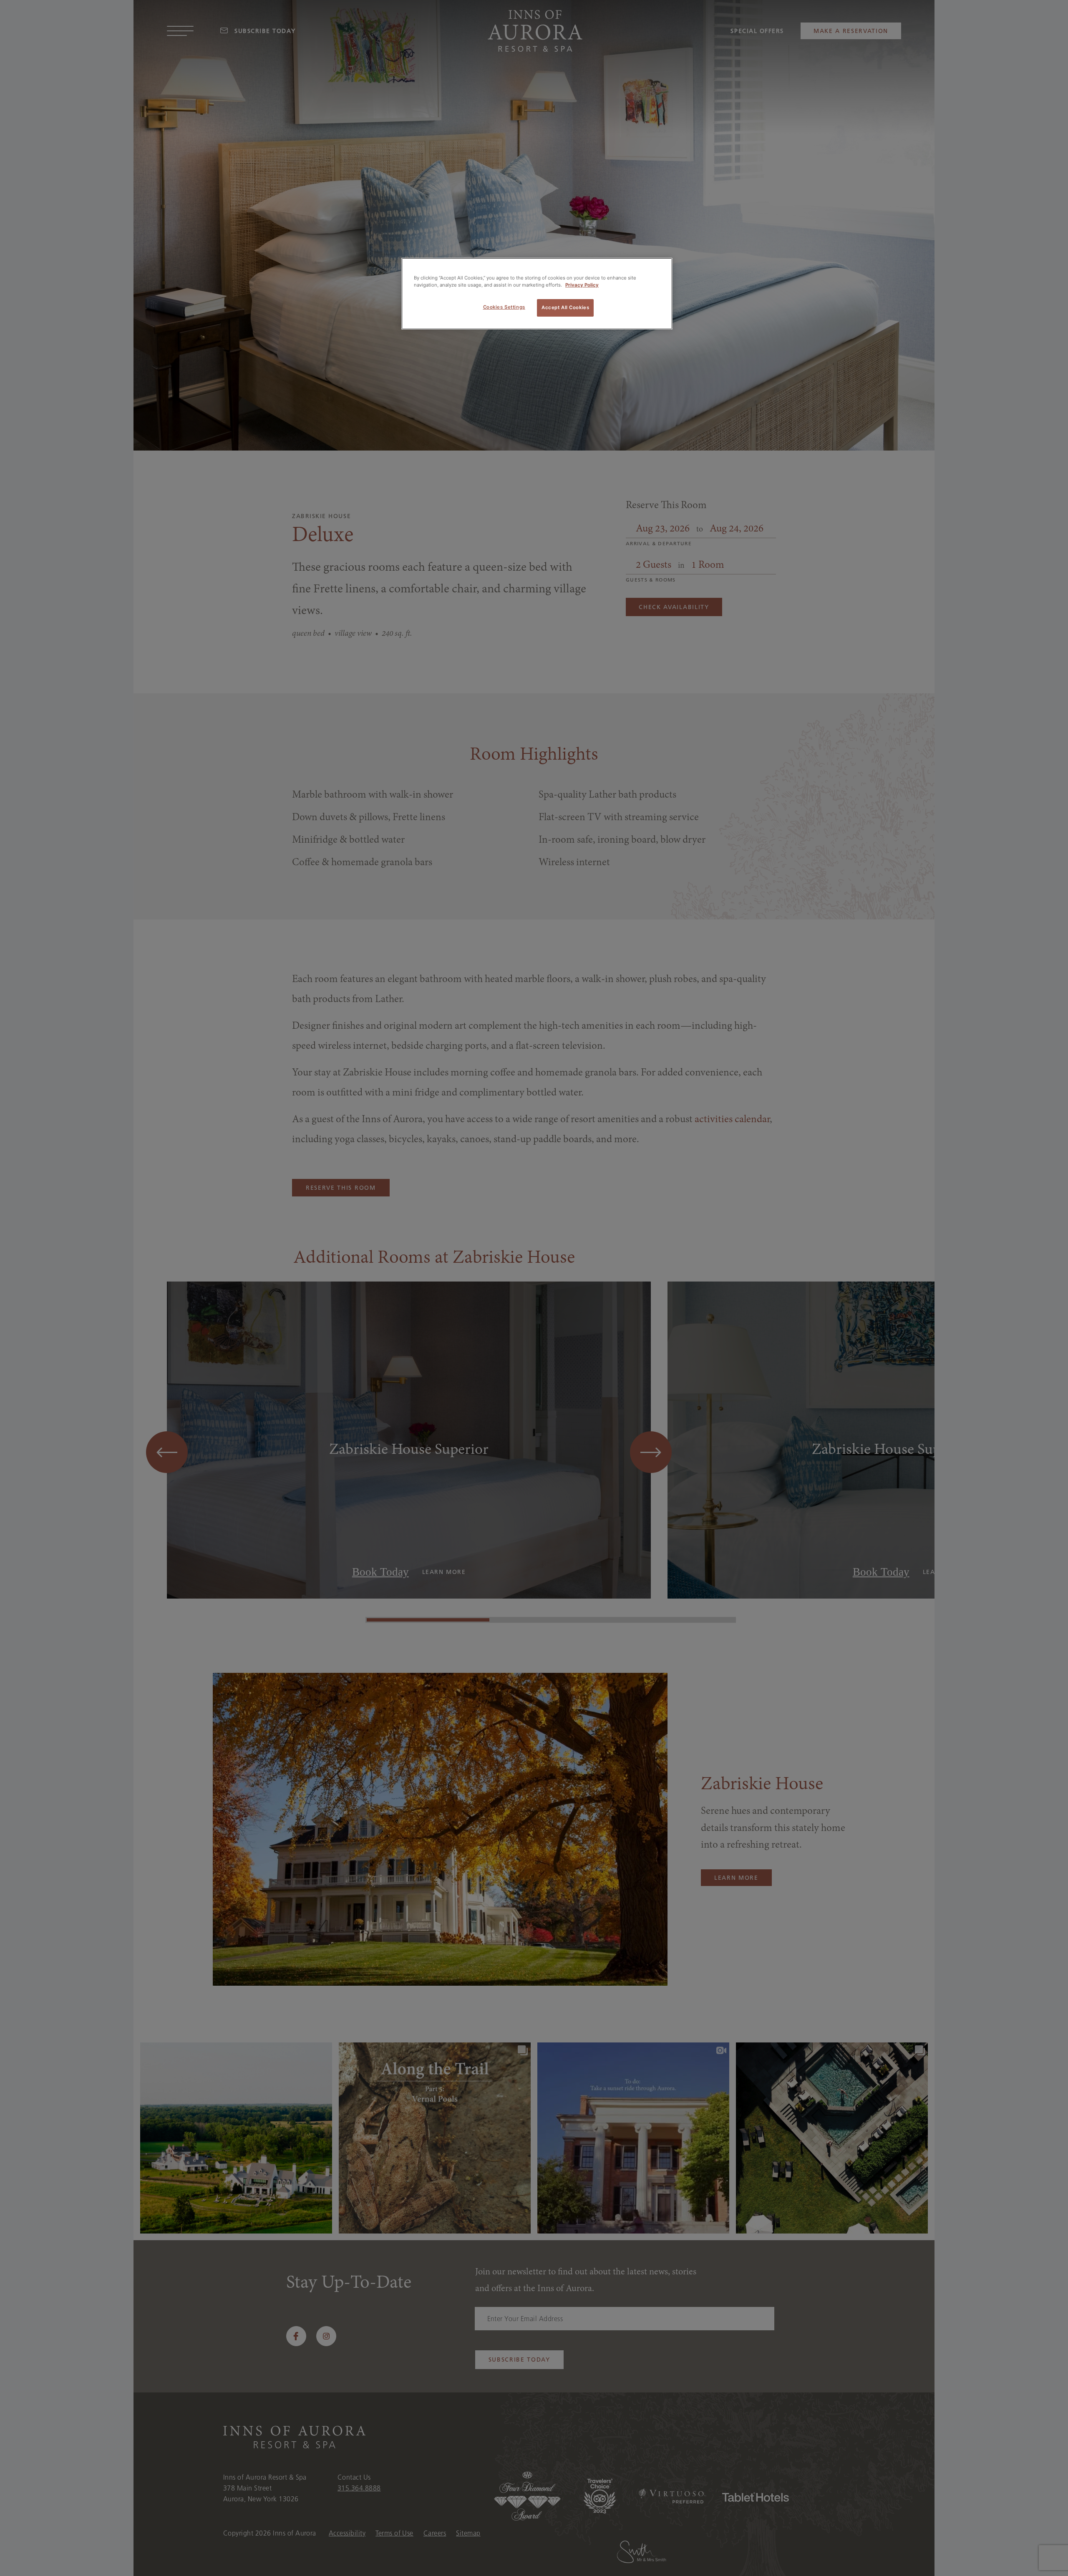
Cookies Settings (504, 307)
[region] (537, 294)
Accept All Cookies (565, 307)
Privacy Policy (582, 285)
